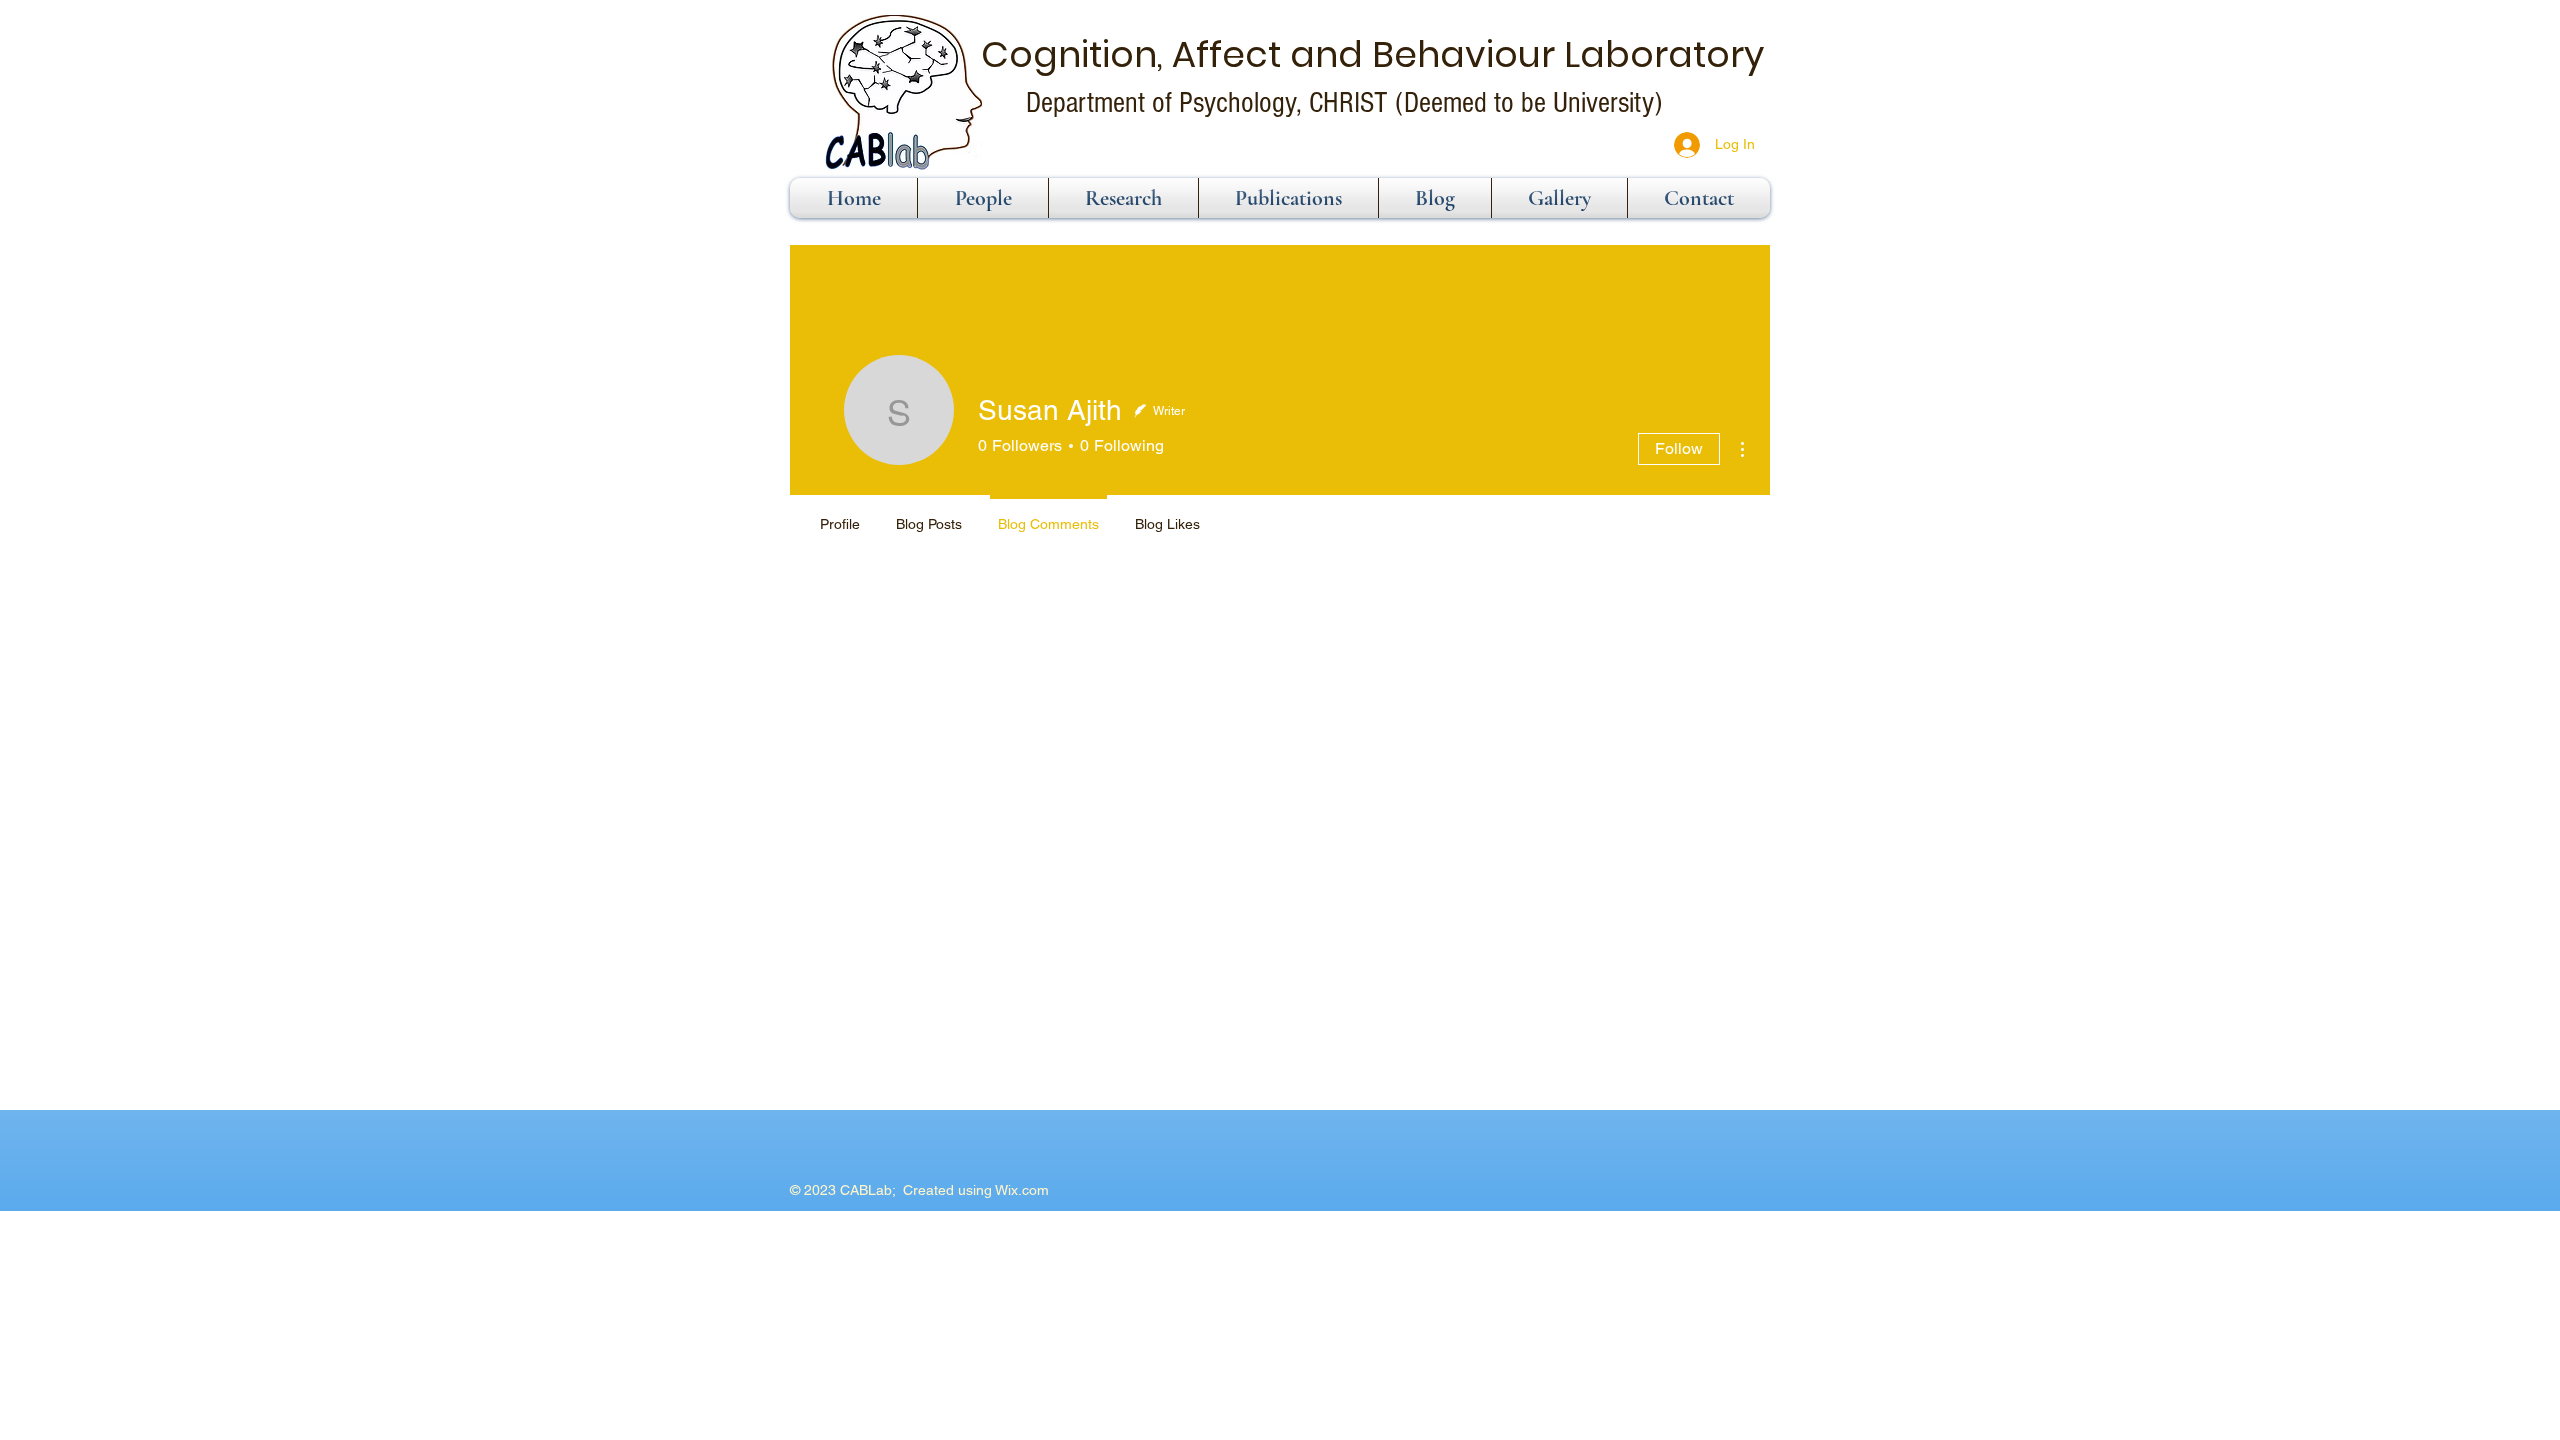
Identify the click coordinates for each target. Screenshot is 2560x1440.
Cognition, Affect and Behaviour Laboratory (1372, 54)
